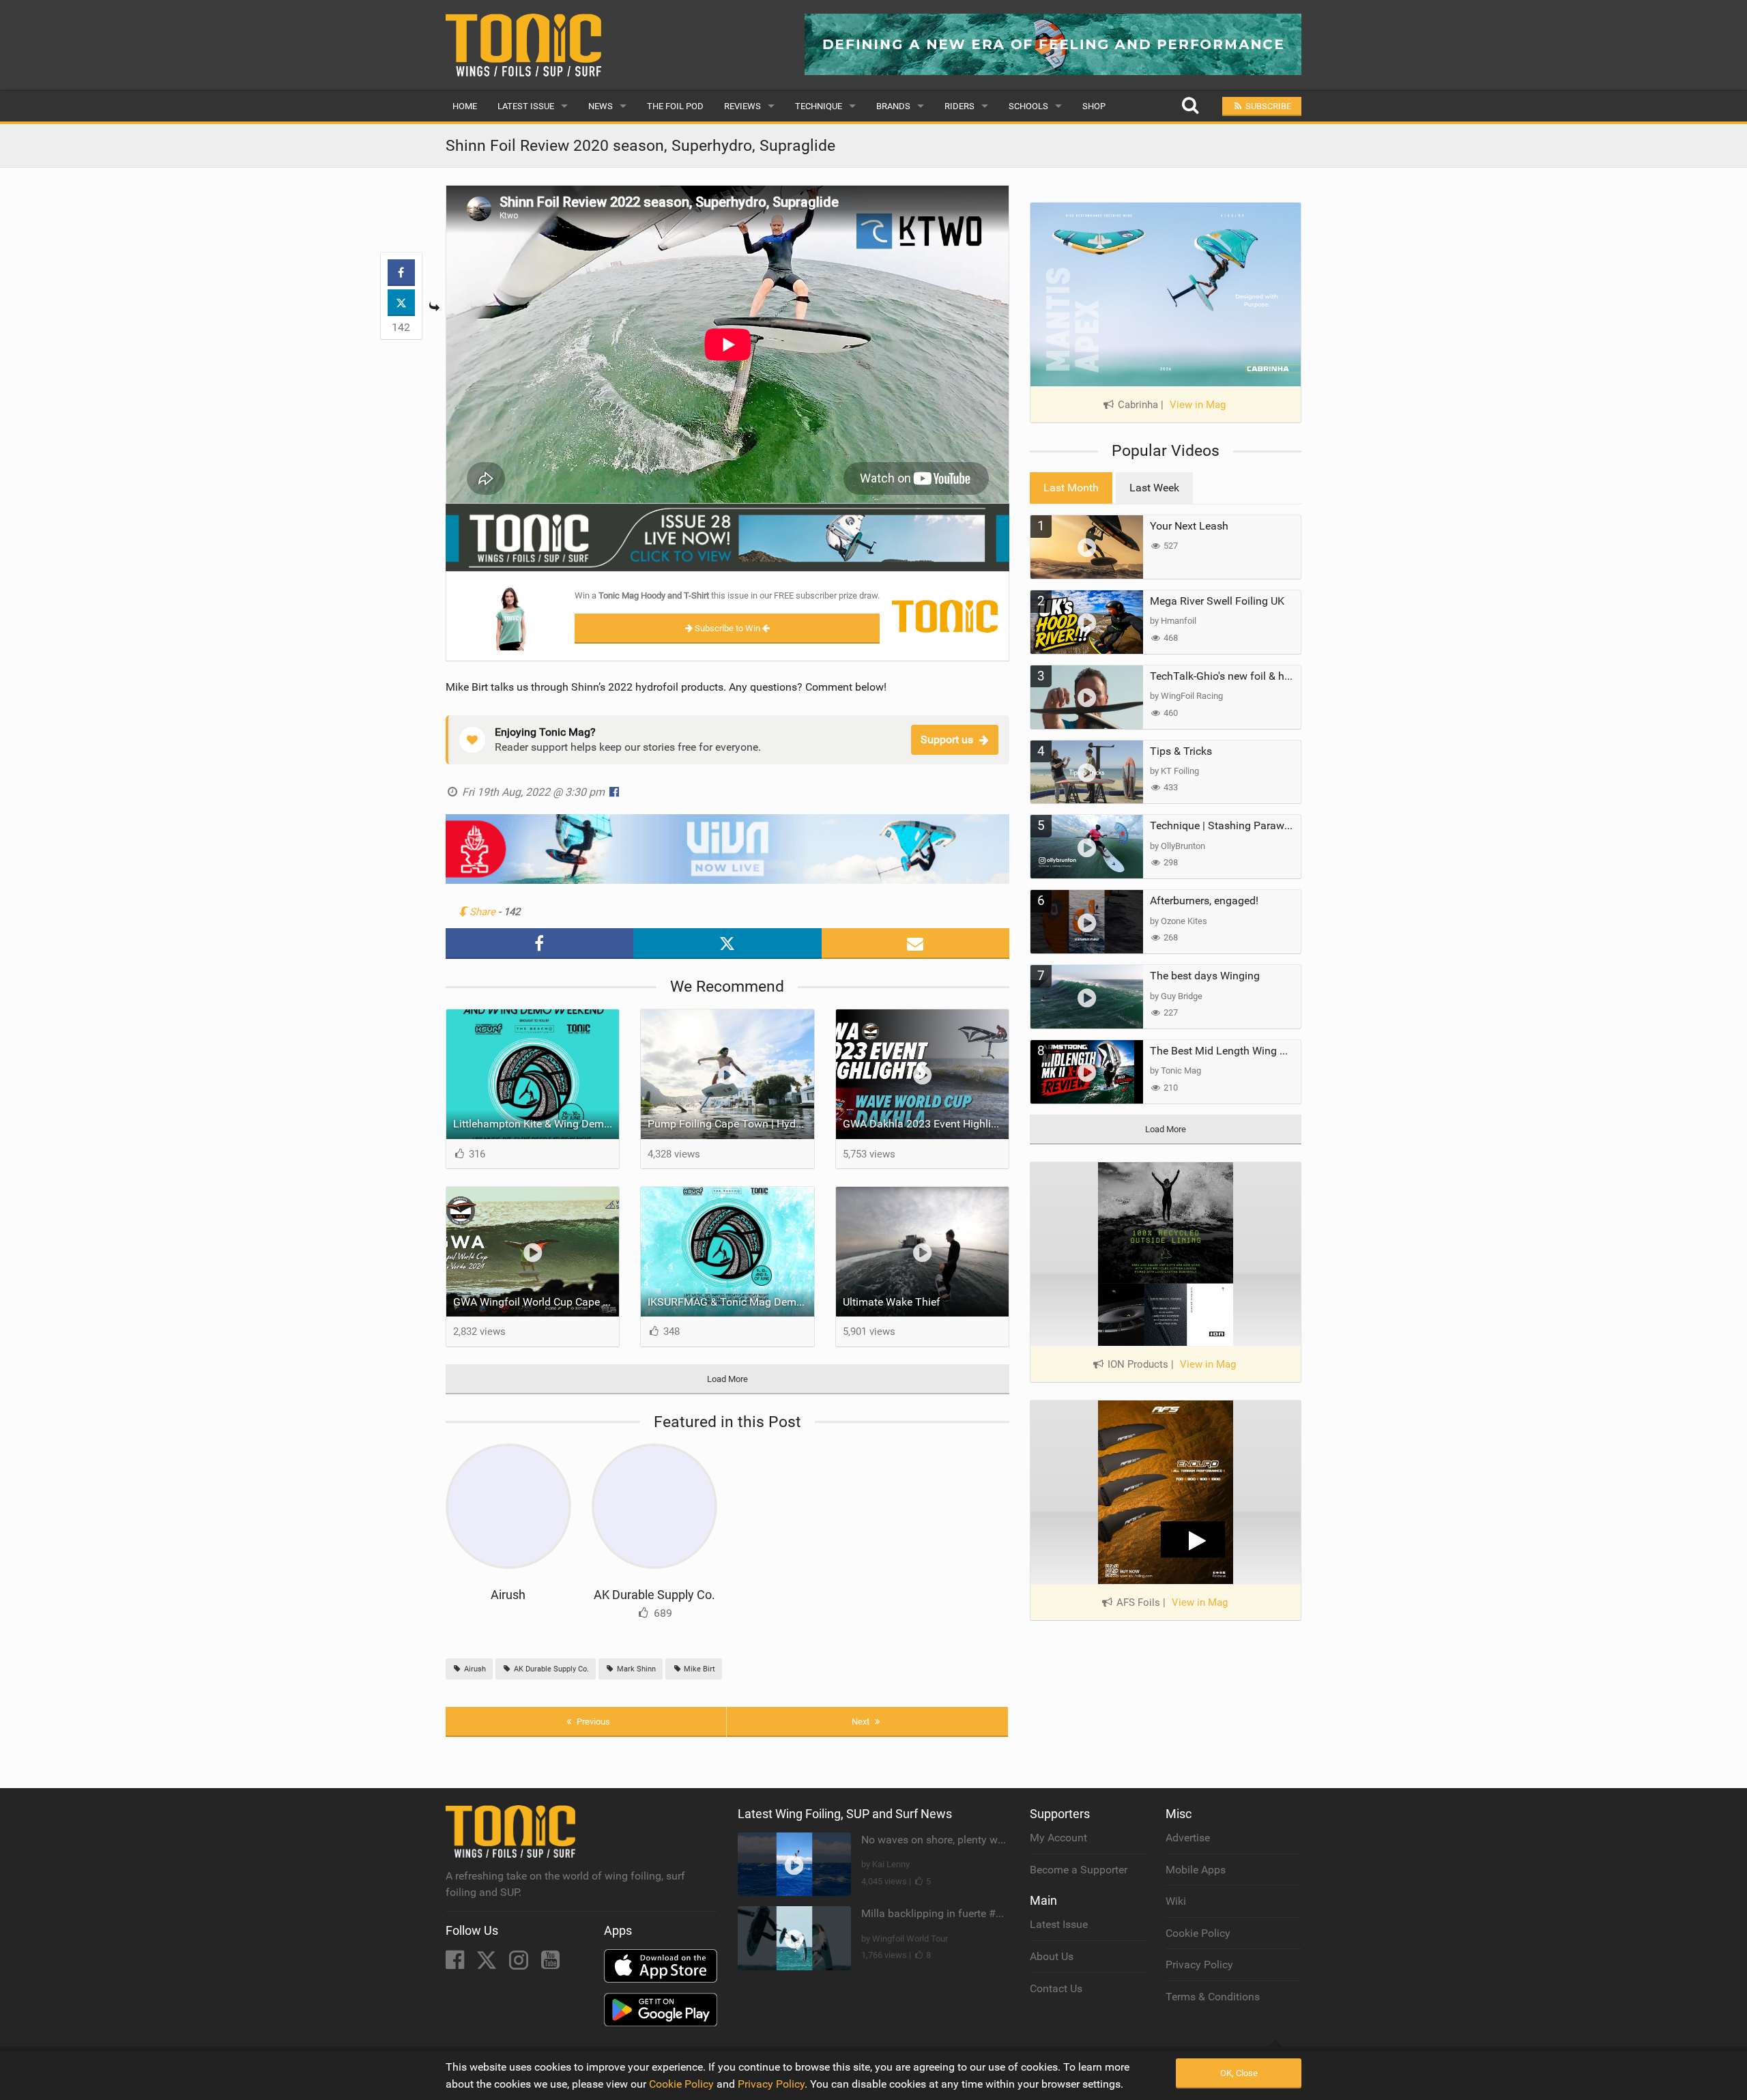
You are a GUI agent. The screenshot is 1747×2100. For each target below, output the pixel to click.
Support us (947, 739)
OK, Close (1239, 2073)
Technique (819, 106)
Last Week (1154, 488)
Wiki (1176, 1901)
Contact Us (1056, 1988)
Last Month (1071, 488)
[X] (488, 1964)
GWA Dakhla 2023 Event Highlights (926, 1124)
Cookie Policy (1198, 1933)
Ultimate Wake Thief (892, 1302)
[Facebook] (456, 1964)
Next (862, 1722)
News (601, 106)
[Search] (1190, 106)
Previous (592, 1722)
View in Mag (1198, 405)
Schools (1028, 106)
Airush (508, 1595)
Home (465, 106)
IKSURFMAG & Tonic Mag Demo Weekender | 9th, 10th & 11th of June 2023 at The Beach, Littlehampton (731, 1302)
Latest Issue (526, 106)
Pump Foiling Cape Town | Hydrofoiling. (731, 1124)
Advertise (1188, 1838)
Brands (893, 106)
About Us (1052, 1956)
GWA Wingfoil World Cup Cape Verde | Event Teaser (536, 1302)
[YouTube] (550, 1964)
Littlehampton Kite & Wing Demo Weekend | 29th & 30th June (536, 1124)
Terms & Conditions (1213, 1997)
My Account (1058, 1838)
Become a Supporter (1079, 1870)
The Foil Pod (675, 106)
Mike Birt (698, 1669)
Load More (727, 1379)
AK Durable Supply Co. (654, 1595)
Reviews (742, 106)
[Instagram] (520, 1964)
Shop (1094, 106)
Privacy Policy (1199, 1965)
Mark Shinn (635, 1669)
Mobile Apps (1196, 1870)
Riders (959, 106)
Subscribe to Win (727, 628)
